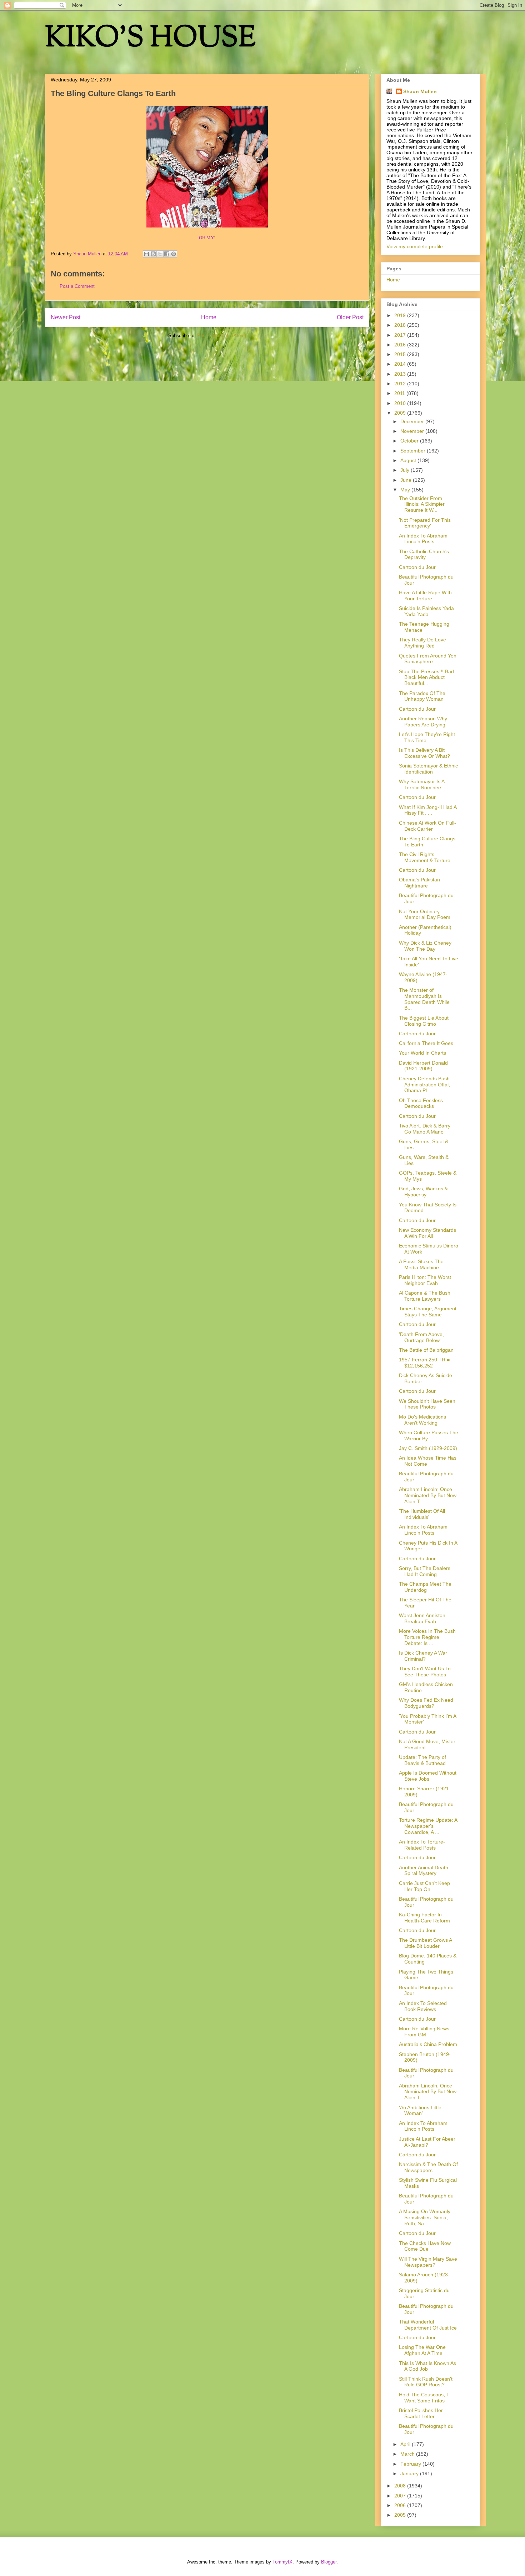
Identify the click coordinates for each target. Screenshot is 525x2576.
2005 (401, 2515)
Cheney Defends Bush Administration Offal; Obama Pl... (424, 1085)
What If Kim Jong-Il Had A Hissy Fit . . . (428, 810)
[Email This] (146, 254)
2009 (401, 413)
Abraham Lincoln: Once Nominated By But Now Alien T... (428, 1495)
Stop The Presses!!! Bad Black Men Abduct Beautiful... (426, 677)
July (406, 470)
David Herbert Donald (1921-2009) (423, 1066)
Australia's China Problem (428, 2044)
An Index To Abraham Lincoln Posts (423, 539)
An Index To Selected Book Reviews (423, 2006)
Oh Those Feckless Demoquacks (421, 1103)
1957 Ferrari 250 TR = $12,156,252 (424, 1363)
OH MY (206, 237)
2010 (401, 403)
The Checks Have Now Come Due (425, 2246)
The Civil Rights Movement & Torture (425, 857)
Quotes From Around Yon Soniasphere (428, 659)
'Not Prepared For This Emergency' (425, 523)
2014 (401, 364)
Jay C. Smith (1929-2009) (428, 1448)
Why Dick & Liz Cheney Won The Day (425, 946)
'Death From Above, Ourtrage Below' (421, 1337)
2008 (401, 2486)
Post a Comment (77, 286)
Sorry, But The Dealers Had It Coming (425, 1571)
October (410, 441)
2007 (401, 2496)
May (406, 490)
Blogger (329, 2562)
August (409, 460)
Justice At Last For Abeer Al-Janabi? (427, 2142)
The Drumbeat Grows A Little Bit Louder (425, 1943)
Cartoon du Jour (417, 567)
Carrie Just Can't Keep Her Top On (424, 1886)
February (411, 2464)
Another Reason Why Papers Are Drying (423, 722)
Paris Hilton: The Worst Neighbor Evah (425, 1280)
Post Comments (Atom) (222, 336)
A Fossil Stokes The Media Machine (421, 1264)
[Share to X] (160, 254)
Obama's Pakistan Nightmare (419, 883)
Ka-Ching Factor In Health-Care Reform (424, 1918)
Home (209, 317)
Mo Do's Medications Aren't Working (422, 1420)
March (408, 2454)
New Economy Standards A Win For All (427, 1233)
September (414, 451)
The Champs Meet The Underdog (425, 1587)
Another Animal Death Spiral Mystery (424, 1870)
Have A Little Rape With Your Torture (425, 596)
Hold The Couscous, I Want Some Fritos (423, 2398)
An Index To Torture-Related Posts (422, 1845)
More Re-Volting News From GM (424, 2032)
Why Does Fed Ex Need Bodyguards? (426, 1703)
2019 (401, 315)
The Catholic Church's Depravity (424, 554)
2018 (401, 325)
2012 (401, 384)
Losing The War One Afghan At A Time (422, 2350)
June (407, 480)
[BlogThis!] (153, 254)
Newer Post (66, 317)
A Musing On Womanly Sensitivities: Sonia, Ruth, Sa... (425, 2217)
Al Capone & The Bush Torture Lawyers (425, 1296)
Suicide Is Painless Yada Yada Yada (426, 611)
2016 (401, 345)
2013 (401, 374)
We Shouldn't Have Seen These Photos (427, 1404)
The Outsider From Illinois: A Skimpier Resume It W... (422, 504)
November (413, 431)
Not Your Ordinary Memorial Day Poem (425, 914)
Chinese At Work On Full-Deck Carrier (427, 826)
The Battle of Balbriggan (426, 1350)
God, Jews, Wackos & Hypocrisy (423, 1192)
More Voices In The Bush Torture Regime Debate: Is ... (427, 1637)
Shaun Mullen (420, 91)
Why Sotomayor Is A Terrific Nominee (422, 784)
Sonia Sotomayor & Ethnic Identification (428, 769)
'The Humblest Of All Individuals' (422, 1514)
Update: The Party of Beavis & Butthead (422, 1760)
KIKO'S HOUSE (150, 39)
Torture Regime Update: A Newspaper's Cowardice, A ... (428, 1826)
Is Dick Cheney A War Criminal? (423, 1656)
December (413, 421)
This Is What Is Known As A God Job (427, 2366)
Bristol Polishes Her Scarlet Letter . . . (421, 2413)
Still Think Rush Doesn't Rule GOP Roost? (426, 2382)
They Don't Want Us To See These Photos (425, 1672)
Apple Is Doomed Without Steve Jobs (428, 1776)
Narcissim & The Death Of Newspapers (428, 2167)
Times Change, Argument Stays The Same (428, 1312)
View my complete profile (415, 246)
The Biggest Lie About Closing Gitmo (424, 1021)
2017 (401, 335)
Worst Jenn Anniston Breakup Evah (422, 1618)
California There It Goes (426, 1043)
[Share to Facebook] (167, 254)
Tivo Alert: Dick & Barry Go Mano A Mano (425, 1129)
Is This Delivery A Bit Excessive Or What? (424, 753)
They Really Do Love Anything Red (422, 643)
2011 (400, 393)
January (410, 2474)
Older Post (350, 317)
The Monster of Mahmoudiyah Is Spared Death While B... (424, 999)
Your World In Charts (422, 1053)
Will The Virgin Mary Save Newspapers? (428, 2262)
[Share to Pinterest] (174, 254)
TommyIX (282, 2562)
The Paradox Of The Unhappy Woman (422, 696)
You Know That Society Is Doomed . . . (428, 1208)
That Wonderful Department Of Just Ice (428, 2325)
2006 (401, 2505)
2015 (401, 354)
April (406, 2444)
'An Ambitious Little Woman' (420, 2110)
